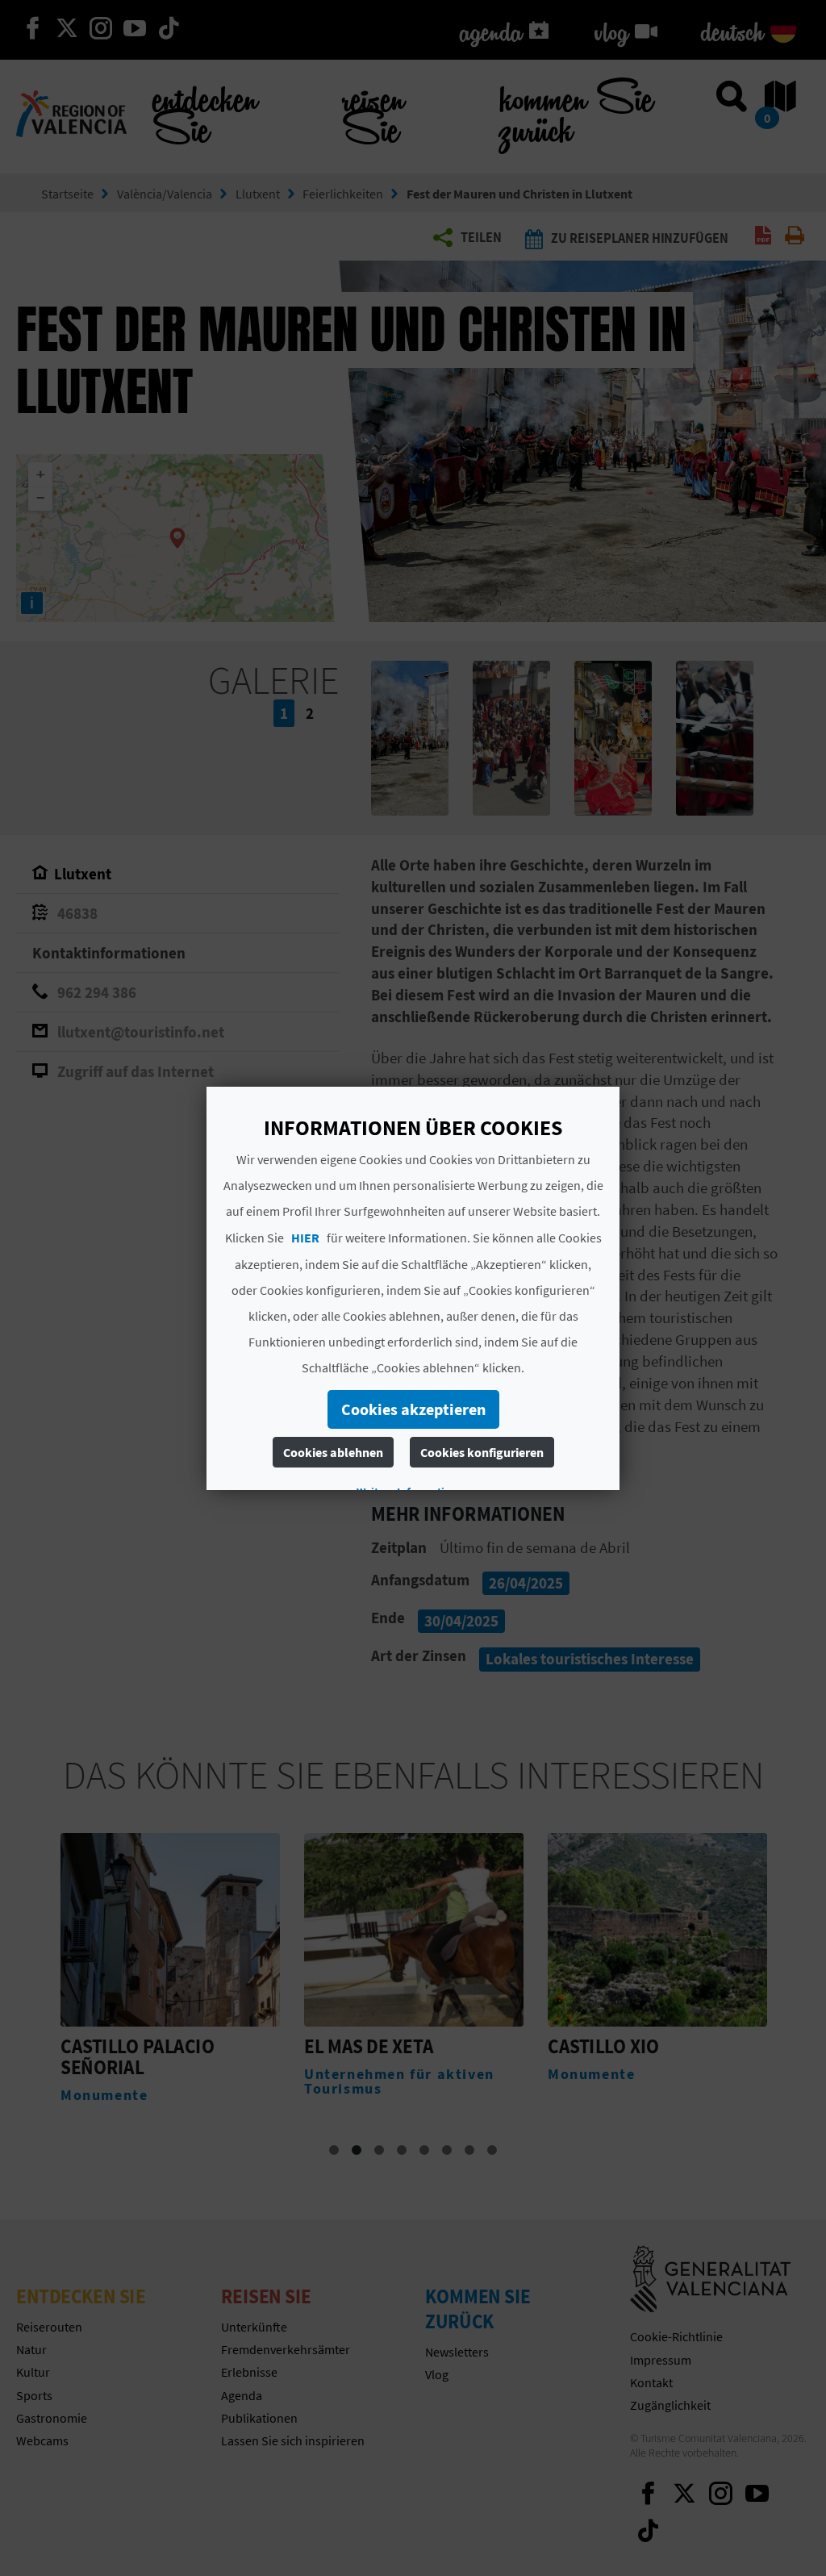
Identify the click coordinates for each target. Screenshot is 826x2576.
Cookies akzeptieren (413, 1409)
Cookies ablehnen (333, 1452)
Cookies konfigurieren (482, 1452)
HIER (305, 1238)
